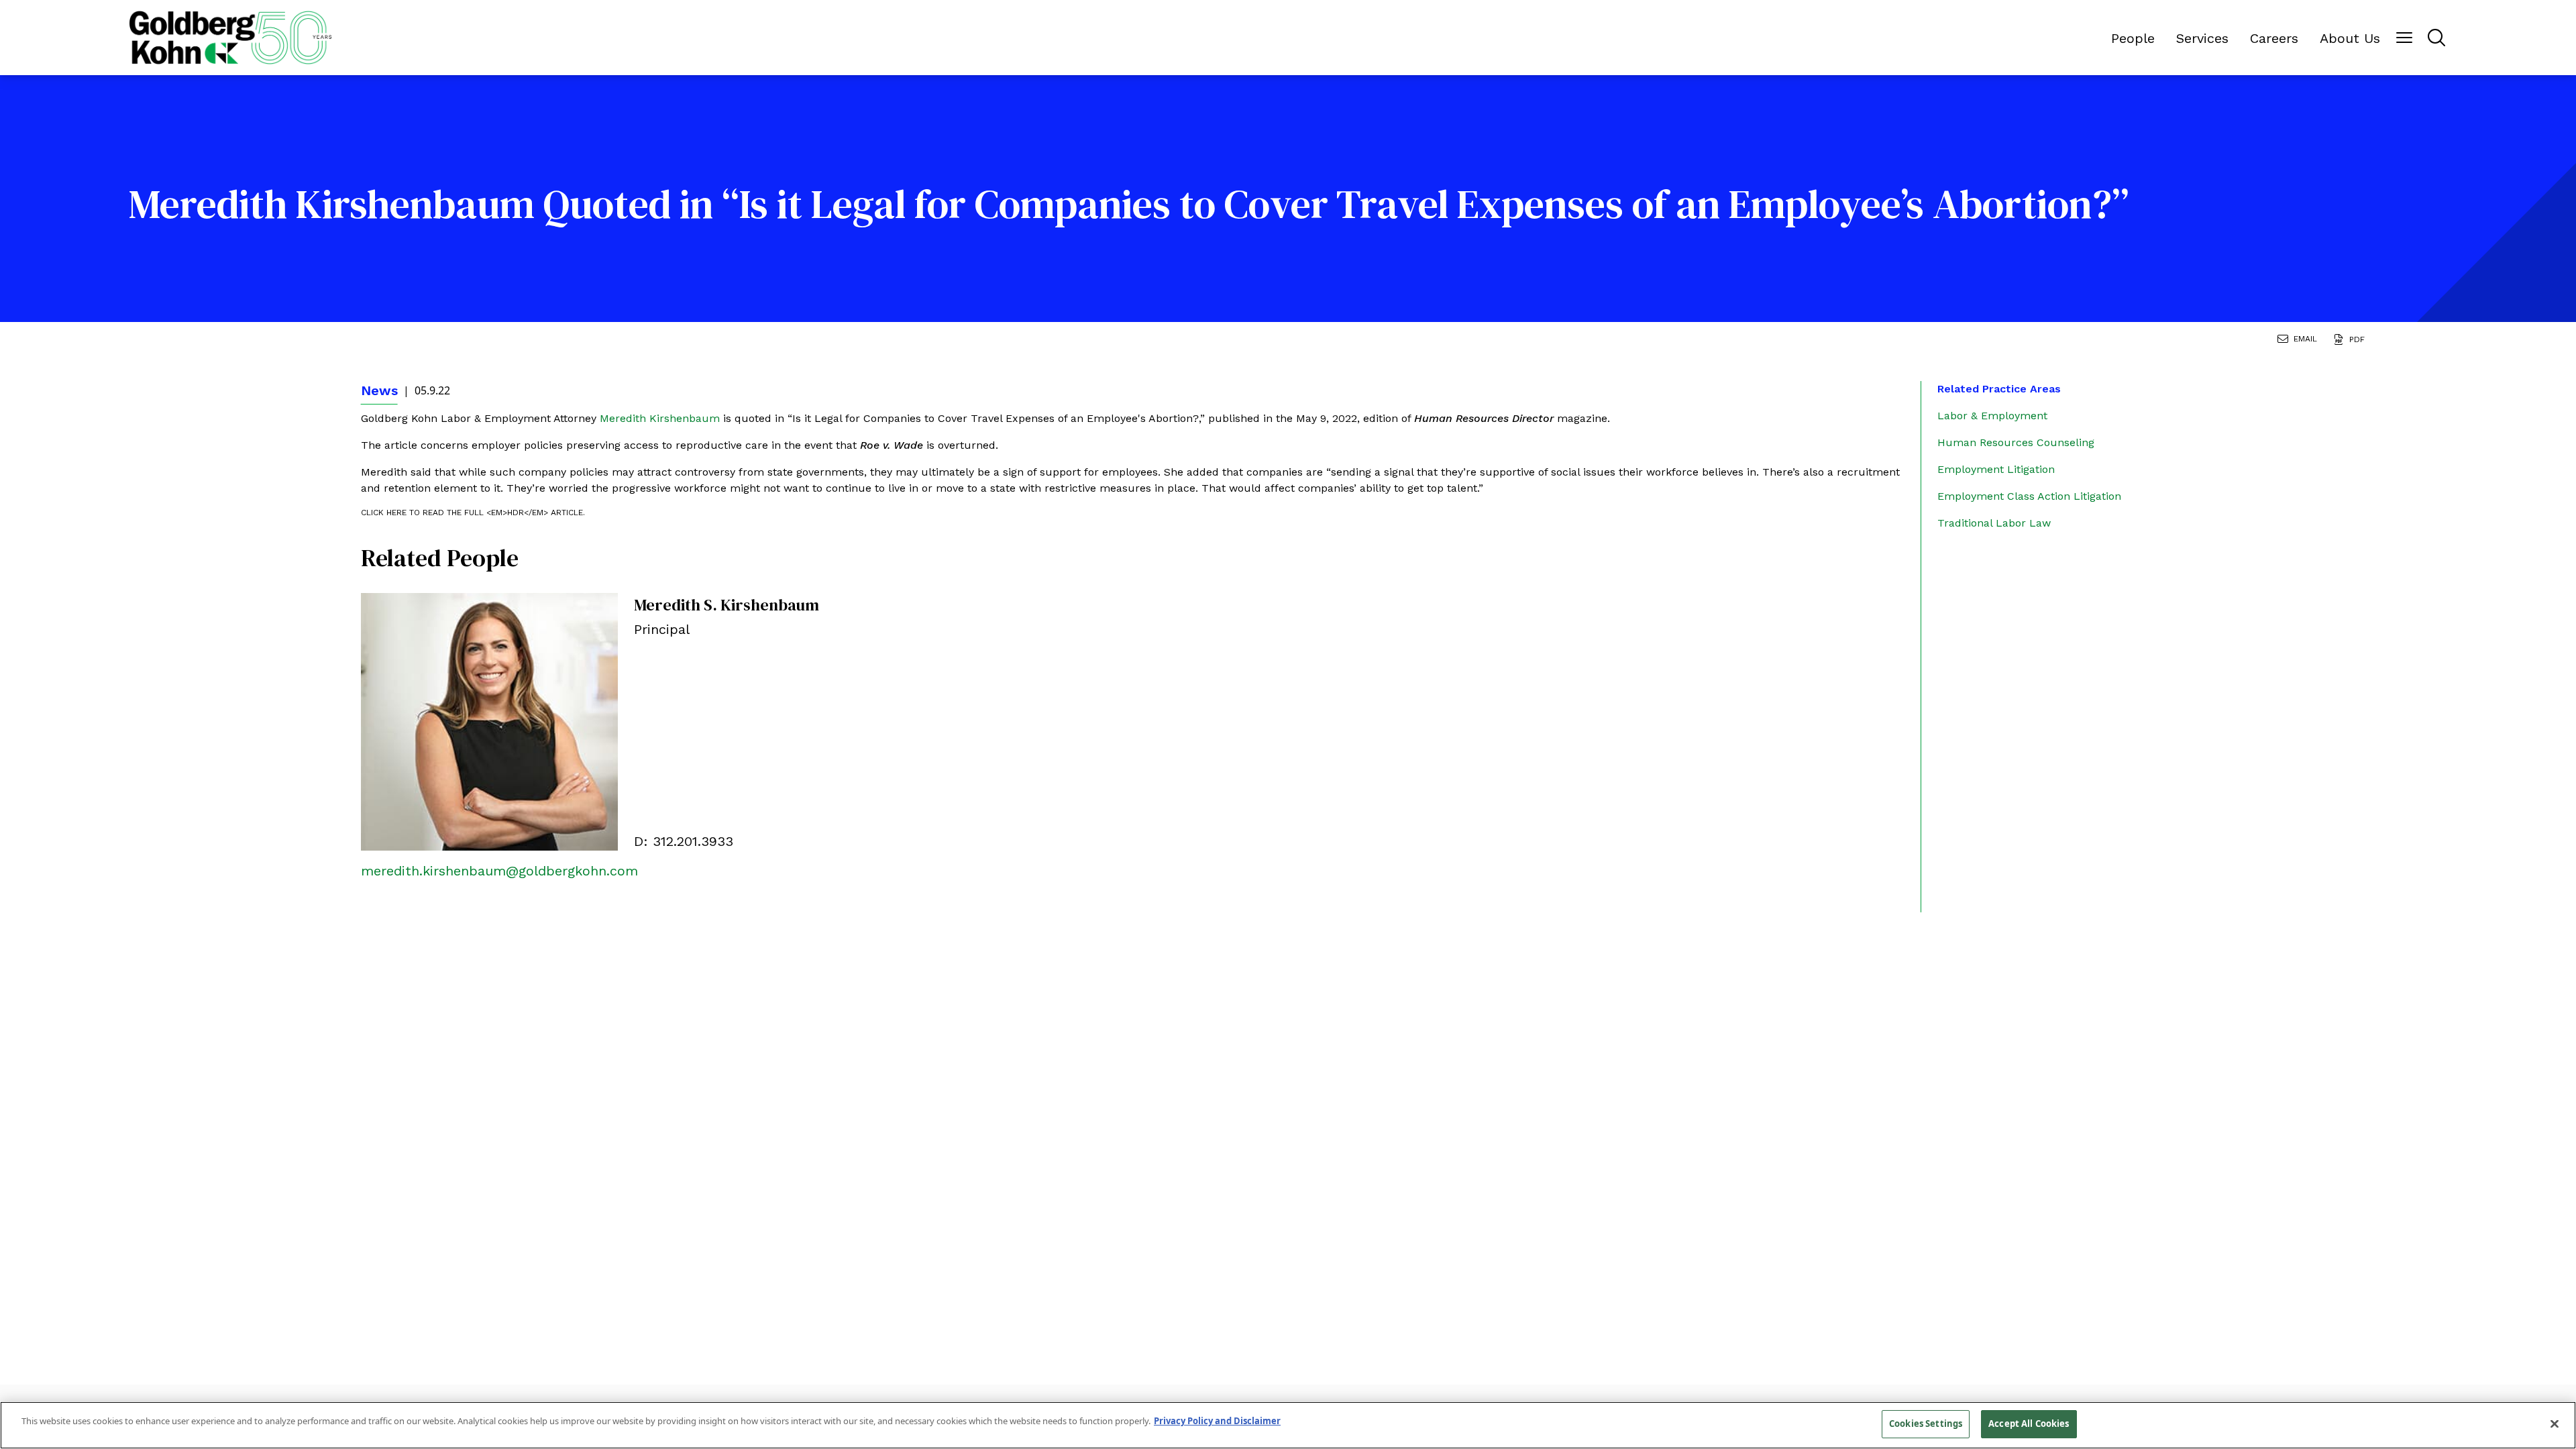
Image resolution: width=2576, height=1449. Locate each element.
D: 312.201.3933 (684, 841)
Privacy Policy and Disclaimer (1217, 1421)
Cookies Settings (1926, 1424)
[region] (1288, 1425)
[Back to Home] (230, 38)
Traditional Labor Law (1994, 523)
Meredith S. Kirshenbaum (727, 605)
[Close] (2555, 1424)
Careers (2274, 38)
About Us (2350, 38)
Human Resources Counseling (2016, 442)
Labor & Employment (1992, 416)
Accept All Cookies (2029, 1424)
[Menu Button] (2404, 38)
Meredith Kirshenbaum (660, 418)
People (2133, 38)
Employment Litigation (1996, 469)
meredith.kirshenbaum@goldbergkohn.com (499, 871)
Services (2202, 38)
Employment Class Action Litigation (2029, 496)
